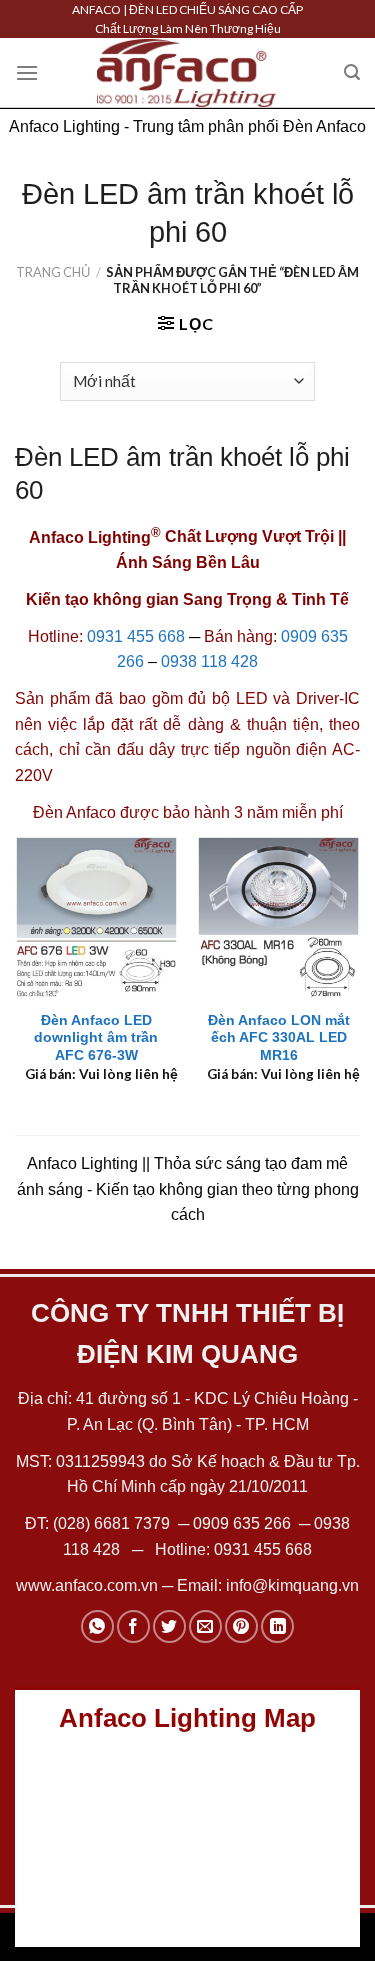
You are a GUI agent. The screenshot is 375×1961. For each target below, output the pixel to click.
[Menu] (27, 72)
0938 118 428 (209, 661)
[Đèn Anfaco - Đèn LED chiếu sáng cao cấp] (187, 73)
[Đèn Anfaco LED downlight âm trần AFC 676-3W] (96, 917)
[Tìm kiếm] (352, 72)
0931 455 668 (136, 636)
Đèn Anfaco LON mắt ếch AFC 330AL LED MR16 (279, 1038)
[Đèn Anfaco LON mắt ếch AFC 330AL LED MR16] (278, 917)
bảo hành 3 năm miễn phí (253, 812)
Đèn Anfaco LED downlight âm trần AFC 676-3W (96, 1038)
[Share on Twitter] (169, 1626)
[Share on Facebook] (133, 1626)
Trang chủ (53, 272)
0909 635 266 (242, 1523)
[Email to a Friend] (205, 1626)
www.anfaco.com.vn (87, 1585)
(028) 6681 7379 (113, 1523)
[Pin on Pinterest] (241, 1626)
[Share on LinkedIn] (277, 1626)
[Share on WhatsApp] (97, 1626)
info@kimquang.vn (292, 1585)
